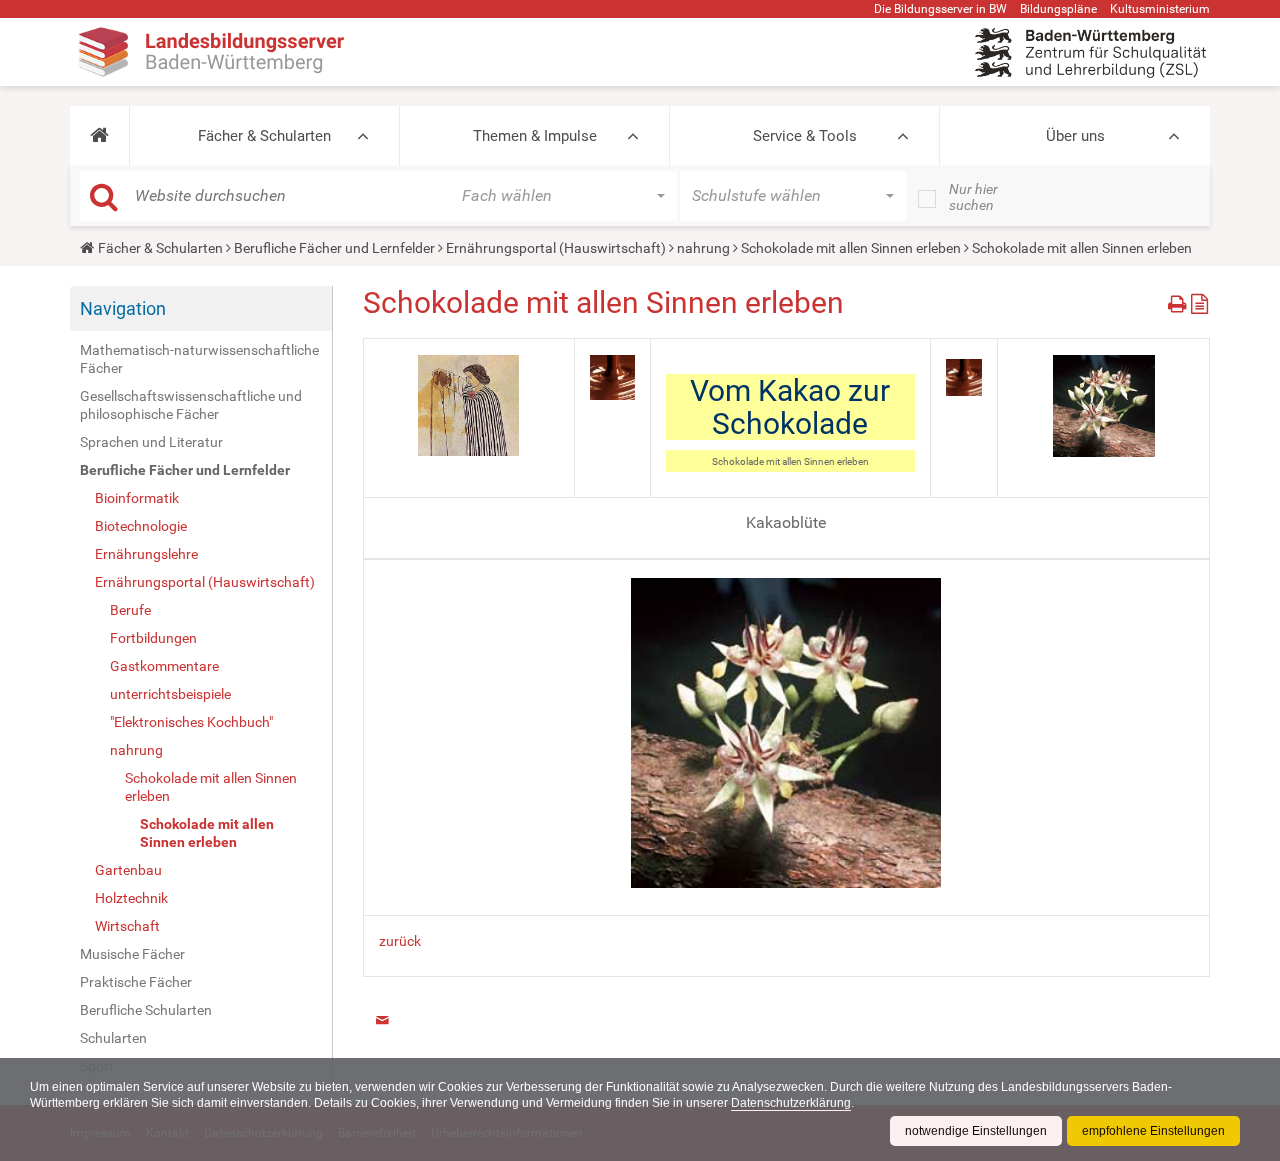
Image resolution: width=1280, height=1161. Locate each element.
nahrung (703, 248)
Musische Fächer (132, 954)
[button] (99, 136)
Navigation (123, 308)
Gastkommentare (164, 666)
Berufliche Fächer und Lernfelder (334, 248)
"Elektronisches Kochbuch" (191, 722)
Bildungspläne (1058, 9)
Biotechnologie (141, 526)
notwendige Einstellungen (976, 1131)
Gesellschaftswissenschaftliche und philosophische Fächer (191, 405)
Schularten (113, 1038)
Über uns (1075, 136)
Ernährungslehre (146, 554)
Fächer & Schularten (264, 136)
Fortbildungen (153, 638)
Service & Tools (805, 136)
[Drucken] (1179, 300)
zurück (400, 941)
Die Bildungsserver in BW (940, 9)
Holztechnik (131, 898)
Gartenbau (128, 870)
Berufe (130, 610)
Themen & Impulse (535, 136)
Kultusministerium (1160, 9)
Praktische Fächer (136, 982)
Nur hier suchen (973, 197)
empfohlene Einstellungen (1153, 1131)
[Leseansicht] (1199, 300)
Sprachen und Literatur (151, 442)
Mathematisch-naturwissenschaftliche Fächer (199, 359)
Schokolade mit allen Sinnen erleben (851, 248)
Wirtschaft (127, 926)
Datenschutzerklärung (791, 1103)
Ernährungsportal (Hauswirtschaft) (556, 248)
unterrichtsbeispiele (170, 694)
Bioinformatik (137, 498)
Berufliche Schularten (146, 1010)
